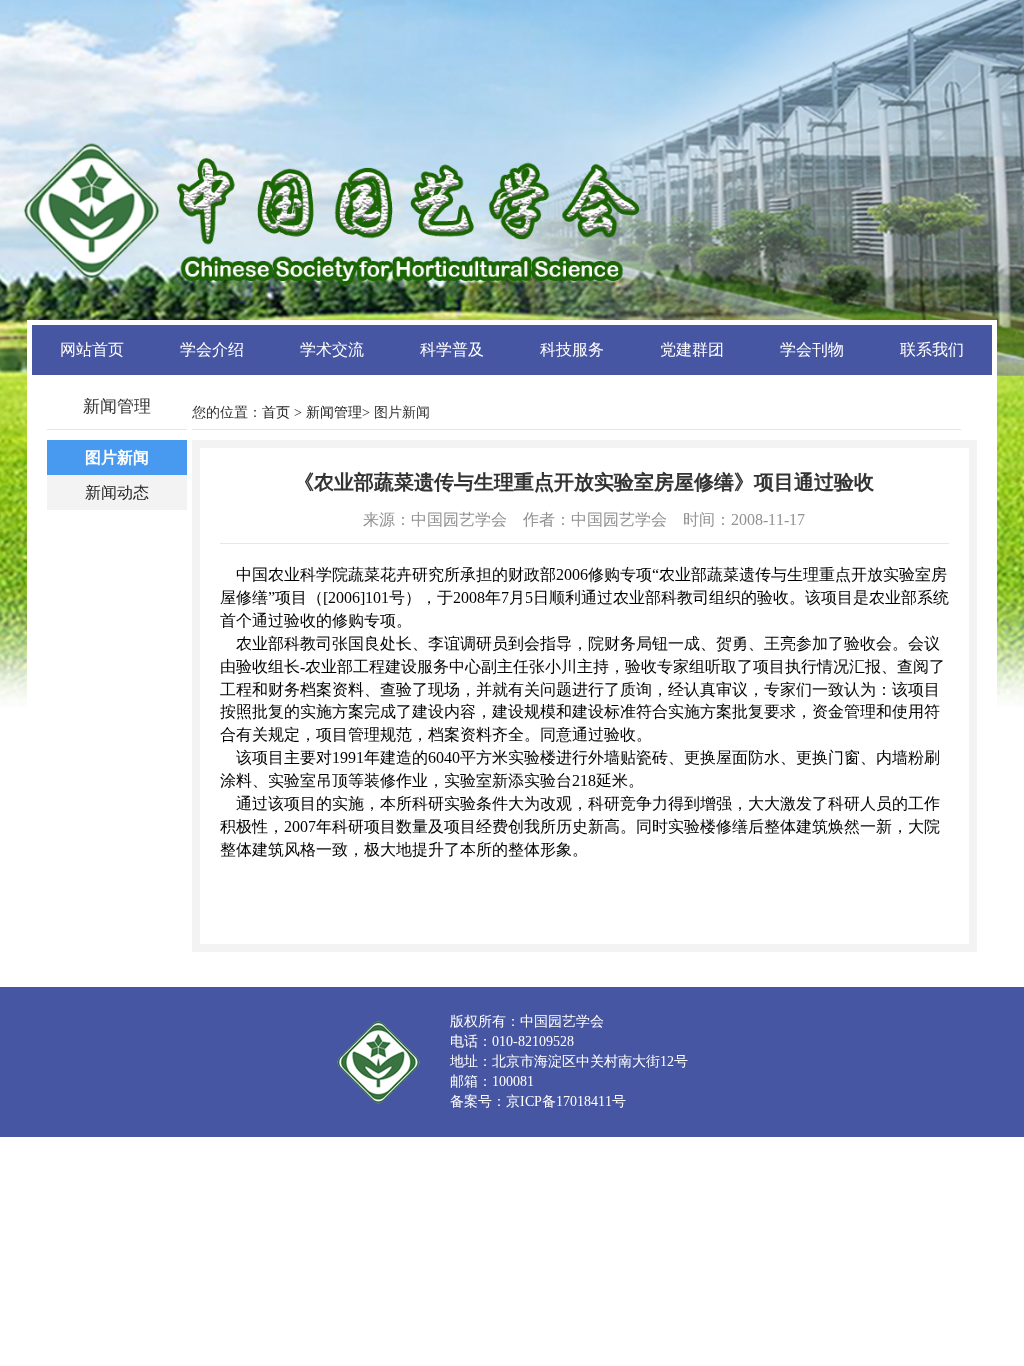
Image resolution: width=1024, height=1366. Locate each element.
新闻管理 (334, 412)
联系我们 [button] (932, 349)
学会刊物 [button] (812, 349)
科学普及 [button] (452, 349)
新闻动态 (117, 492)
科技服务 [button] (572, 349)
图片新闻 (117, 457)
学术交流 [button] (332, 349)
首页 (276, 412)
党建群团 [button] (692, 349)
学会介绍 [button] (212, 349)
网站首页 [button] (92, 349)
